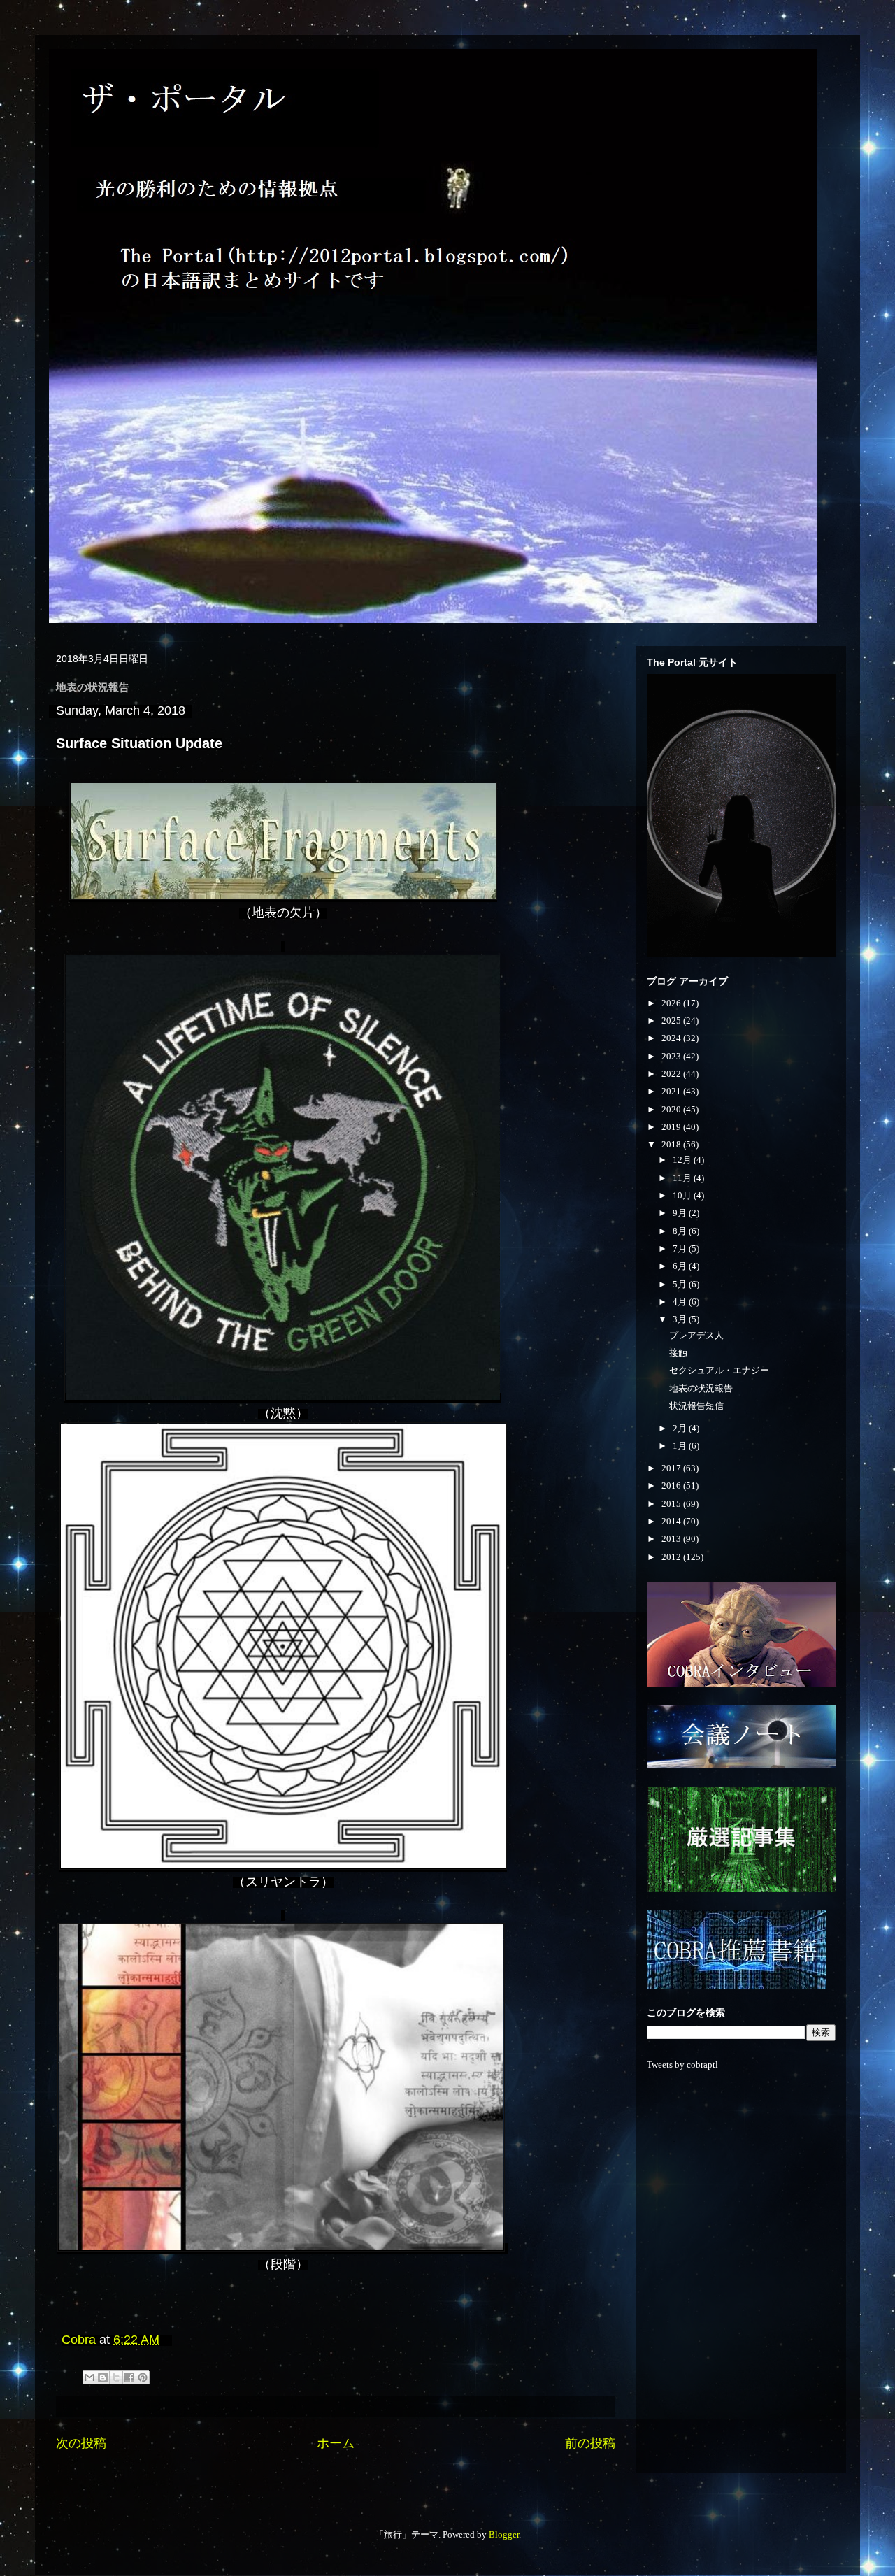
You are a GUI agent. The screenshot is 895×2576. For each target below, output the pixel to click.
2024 (672, 1038)
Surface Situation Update (139, 743)
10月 (683, 1195)
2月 (681, 1428)
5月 (681, 1284)
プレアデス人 (696, 1335)
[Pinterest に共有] (143, 2377)
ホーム (336, 2443)
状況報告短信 (696, 1406)
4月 (681, 1302)
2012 (672, 1557)
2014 (672, 1521)
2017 (672, 1468)
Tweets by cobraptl (682, 2065)
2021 (672, 1091)
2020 (672, 1109)
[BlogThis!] (103, 2377)
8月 (681, 1231)
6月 (681, 1266)
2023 (672, 1056)
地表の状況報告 (701, 1388)
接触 (678, 1353)
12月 (683, 1160)
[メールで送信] (89, 2377)
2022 (672, 1074)
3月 (681, 1319)
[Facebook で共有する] (129, 2377)
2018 (672, 1144)
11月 (683, 1178)
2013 (672, 1539)
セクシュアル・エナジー (719, 1370)
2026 (672, 1003)
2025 (672, 1021)
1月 (681, 1446)
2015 (672, 1504)
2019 (672, 1127)
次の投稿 (81, 2443)
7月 (681, 1248)
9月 (681, 1213)
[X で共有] (116, 2377)
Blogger (504, 2534)
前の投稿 (590, 2443)
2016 (672, 1486)
